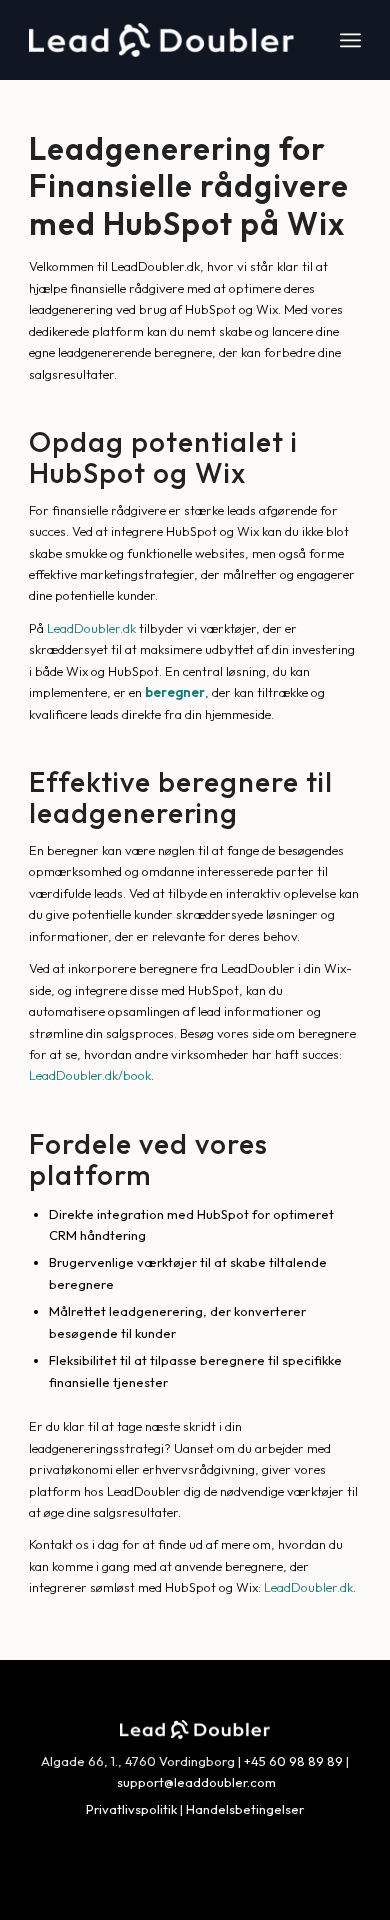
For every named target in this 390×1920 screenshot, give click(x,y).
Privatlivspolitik (131, 1809)
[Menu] (350, 40)
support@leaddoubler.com (196, 1782)
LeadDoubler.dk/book (90, 1075)
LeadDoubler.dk (91, 628)
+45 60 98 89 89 (293, 1761)
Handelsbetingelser (245, 1809)
